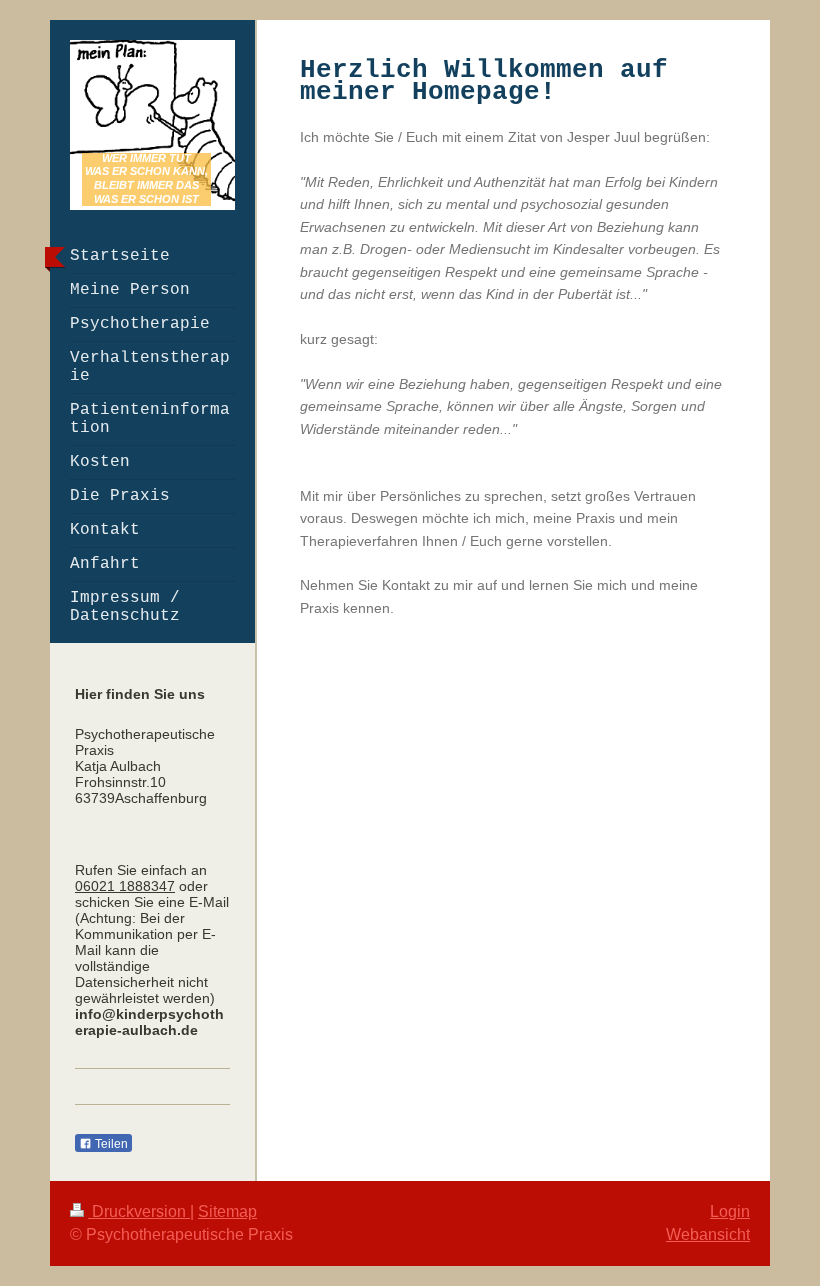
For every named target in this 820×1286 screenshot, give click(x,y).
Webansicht (708, 1234)
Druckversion (139, 1211)
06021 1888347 (125, 886)
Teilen (110, 1144)
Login (730, 1211)
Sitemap (227, 1211)
